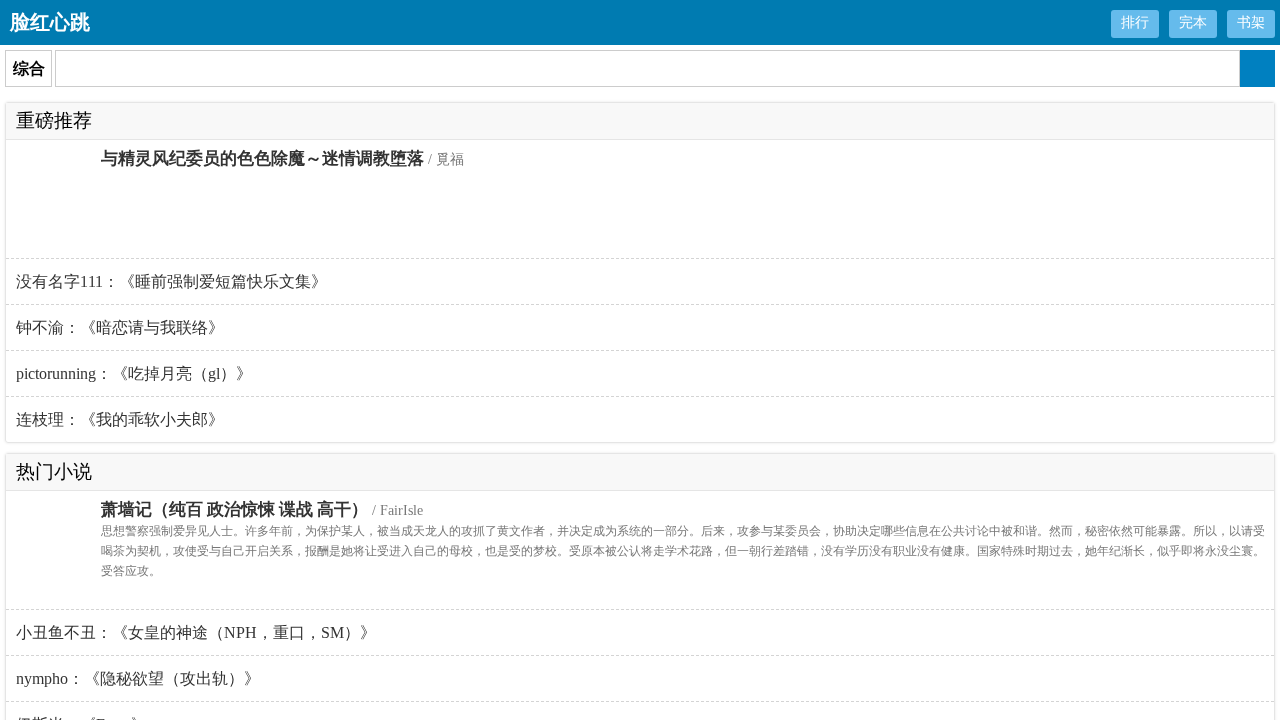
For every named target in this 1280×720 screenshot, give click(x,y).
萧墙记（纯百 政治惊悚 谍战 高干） (234, 509)
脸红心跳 (50, 22)
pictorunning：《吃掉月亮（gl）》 (134, 373)
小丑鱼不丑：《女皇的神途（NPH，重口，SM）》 (196, 632)
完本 (1193, 22)
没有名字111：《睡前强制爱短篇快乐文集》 (171, 281)
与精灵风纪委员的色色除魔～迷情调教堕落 (262, 158)
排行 (1135, 22)
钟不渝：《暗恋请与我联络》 (120, 327)
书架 (1251, 22)
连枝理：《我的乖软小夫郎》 (120, 419)
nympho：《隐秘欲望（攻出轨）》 (138, 678)
